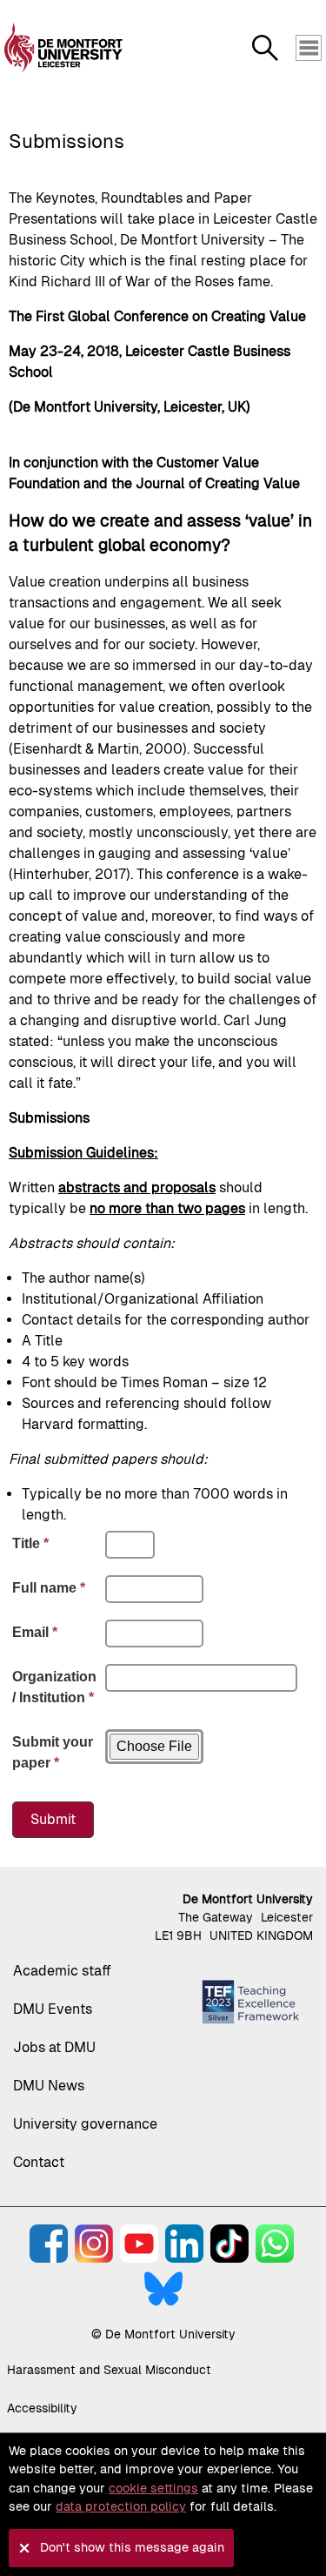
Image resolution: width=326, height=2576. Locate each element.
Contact (39, 2162)
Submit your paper (53, 1752)
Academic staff (62, 1971)
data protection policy (121, 2506)
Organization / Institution (54, 1687)
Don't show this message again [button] (132, 2547)
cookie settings (153, 2488)
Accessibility (42, 2408)
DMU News (49, 2086)
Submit (53, 1819)
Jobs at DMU (54, 2047)
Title (30, 1543)
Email (35, 1632)
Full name (49, 1588)
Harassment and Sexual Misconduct (109, 2370)
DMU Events (53, 2009)
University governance (85, 2124)
